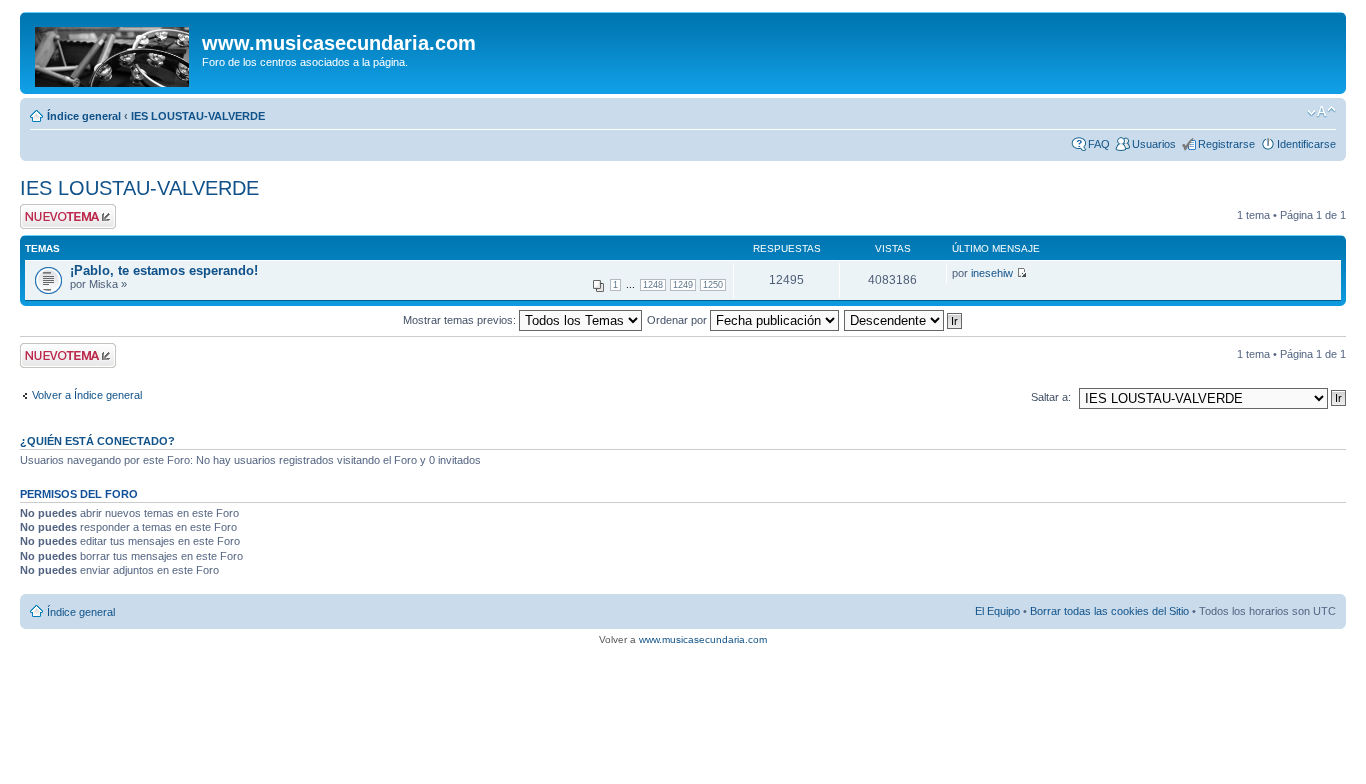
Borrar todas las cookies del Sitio (1109, 611)
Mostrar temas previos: (461, 320)
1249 (683, 285)
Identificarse (1306, 144)
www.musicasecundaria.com (703, 639)
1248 (653, 285)
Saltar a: (1051, 397)
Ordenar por (678, 320)
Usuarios (1154, 144)
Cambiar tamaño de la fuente (1321, 112)
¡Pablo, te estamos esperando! (164, 270)
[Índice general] (113, 53)
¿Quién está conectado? (97, 441)
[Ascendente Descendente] (904, 320)
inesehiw (992, 273)
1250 (713, 285)
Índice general (84, 116)
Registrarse (1226, 144)
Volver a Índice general (87, 395)
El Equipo (997, 611)
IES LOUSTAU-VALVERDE (198, 116)
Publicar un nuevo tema (63, 216)
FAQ (1099, 144)
